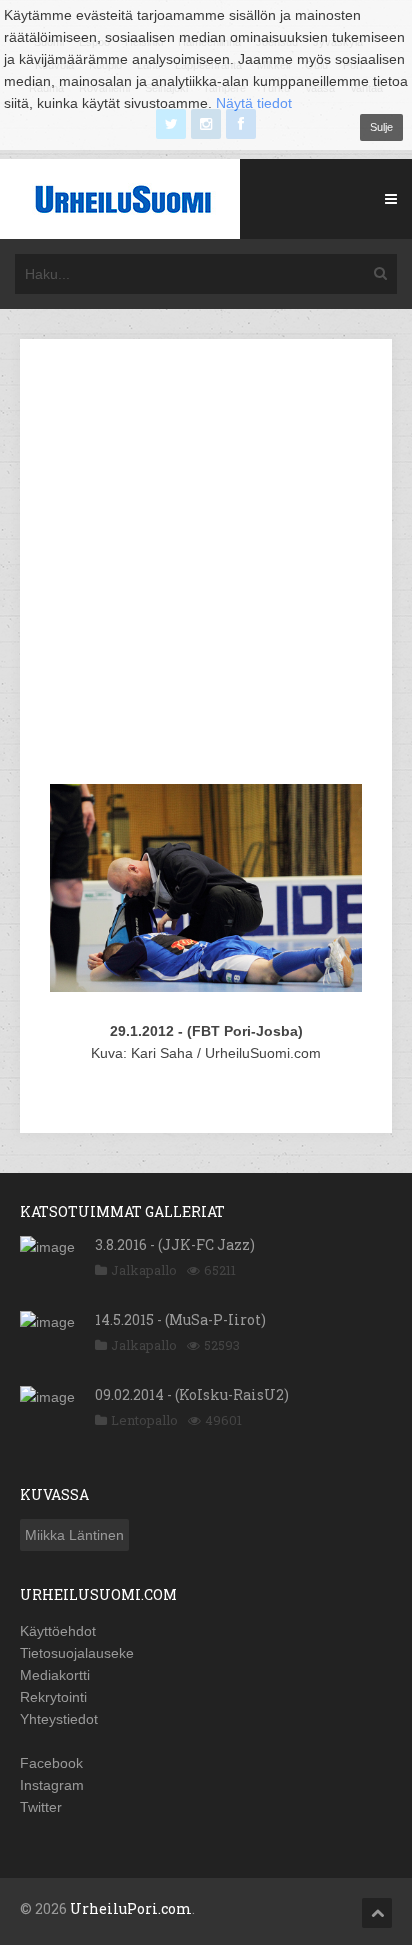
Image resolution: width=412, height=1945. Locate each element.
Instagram (52, 1785)
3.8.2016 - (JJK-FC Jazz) (175, 1244)
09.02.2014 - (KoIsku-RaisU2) (192, 1394)
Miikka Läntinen (74, 1535)
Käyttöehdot (58, 1631)
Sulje (381, 127)
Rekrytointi (53, 1697)
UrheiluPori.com (131, 1908)
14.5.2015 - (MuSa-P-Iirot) (180, 1319)
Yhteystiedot (59, 1719)
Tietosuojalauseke (77, 1653)
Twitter (41, 1807)
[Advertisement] (206, 565)
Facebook (51, 1763)
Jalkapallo (144, 1270)
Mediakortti (55, 1675)
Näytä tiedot (254, 103)
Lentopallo (144, 1420)
